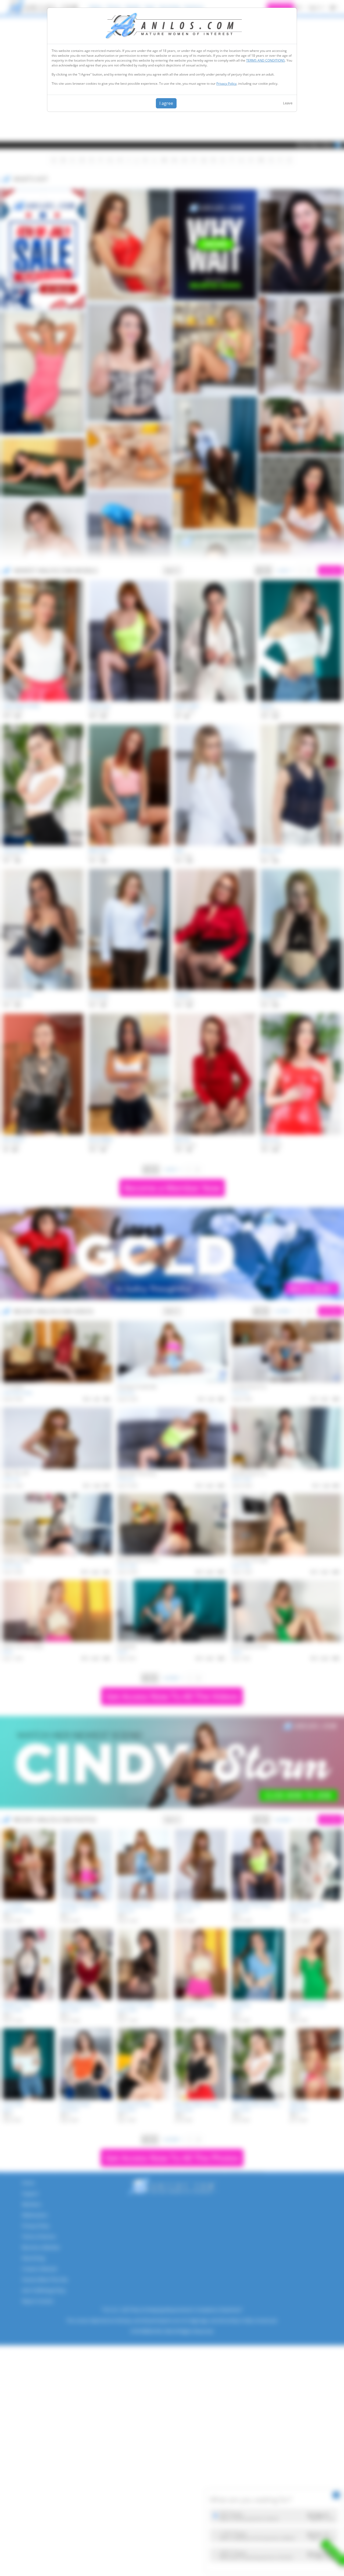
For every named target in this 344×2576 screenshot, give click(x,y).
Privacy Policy (226, 84)
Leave (288, 103)
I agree (166, 103)
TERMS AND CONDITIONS (266, 60)
